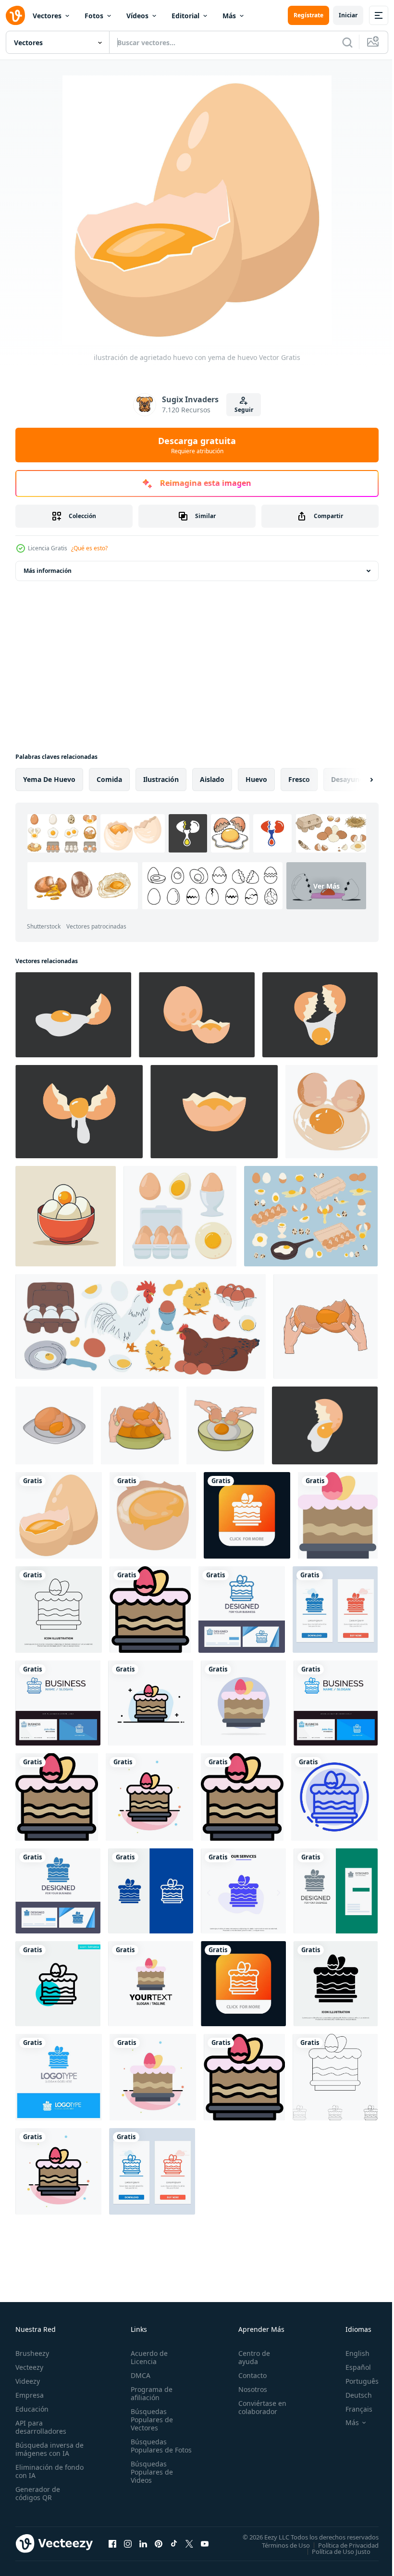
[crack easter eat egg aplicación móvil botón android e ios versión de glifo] (247, 1515)
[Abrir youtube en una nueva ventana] (205, 2543)
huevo (256, 779)
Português (355, 2381)
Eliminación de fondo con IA (39, 2471)
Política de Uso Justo (334, 2551)
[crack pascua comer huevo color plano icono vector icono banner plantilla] (338, 1515)
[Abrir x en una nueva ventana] (189, 2543)
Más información (48, 571)
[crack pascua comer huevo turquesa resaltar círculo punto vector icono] (58, 1984)
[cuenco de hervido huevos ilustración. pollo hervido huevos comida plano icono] (66, 1216)
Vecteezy (29, 2367)
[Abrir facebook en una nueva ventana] (112, 2543)
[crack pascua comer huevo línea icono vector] (59, 1610)
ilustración (161, 779)
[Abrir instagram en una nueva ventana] (128, 2543)
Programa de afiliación (150, 2393)
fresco (299, 779)
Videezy (28, 2381)
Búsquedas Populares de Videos (150, 2480)
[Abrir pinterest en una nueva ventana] (159, 2543)
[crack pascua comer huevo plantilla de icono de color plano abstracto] (149, 1797)
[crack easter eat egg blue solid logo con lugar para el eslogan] (59, 2077)
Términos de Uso (279, 2545)
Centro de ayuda (250, 2357)
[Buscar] (347, 42)
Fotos (94, 16)
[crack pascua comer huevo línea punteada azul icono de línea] (334, 1797)
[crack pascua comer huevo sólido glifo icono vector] (336, 1984)
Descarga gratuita (197, 445)
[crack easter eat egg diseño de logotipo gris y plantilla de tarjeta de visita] (336, 1891)
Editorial (185, 16)
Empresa (30, 2395)
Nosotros (248, 2389)
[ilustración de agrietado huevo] (326, 1326)
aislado (212, 779)
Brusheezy (32, 2353)
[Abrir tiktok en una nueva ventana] (174, 2543)
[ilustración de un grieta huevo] (79, 1112)
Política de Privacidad (341, 2545)
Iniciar (348, 15)
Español (351, 2367)
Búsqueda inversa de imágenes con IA (47, 2449)
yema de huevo (49, 779)
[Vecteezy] (15, 15)
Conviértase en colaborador (258, 2407)
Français (352, 2409)
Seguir (244, 410)
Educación (32, 2409)
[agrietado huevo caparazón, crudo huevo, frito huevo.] (332, 1112)
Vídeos (137, 16)
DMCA (139, 2375)
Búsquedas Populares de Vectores (150, 2420)
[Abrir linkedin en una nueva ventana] (143, 2543)
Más (229, 16)
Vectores (47, 16)
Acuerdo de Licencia (147, 2357)
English (350, 2353)
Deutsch (351, 2395)
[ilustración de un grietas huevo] (325, 1425)
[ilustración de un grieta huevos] (214, 1112)
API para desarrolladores (41, 2427)
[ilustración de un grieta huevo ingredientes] (73, 1015)
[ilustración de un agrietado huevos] (197, 1015)
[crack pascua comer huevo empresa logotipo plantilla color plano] (242, 1797)
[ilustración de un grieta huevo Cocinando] (320, 1015)
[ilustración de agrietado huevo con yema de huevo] (59, 1515)
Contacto (248, 2375)
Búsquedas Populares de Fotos (150, 2450)
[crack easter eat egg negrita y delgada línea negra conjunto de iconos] (335, 2077)
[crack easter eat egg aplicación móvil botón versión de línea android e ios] (243, 1984)
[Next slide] (356, 780)
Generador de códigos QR (38, 2493)
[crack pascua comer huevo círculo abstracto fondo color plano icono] (243, 1703)
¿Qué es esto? (89, 548)
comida (109, 779)
